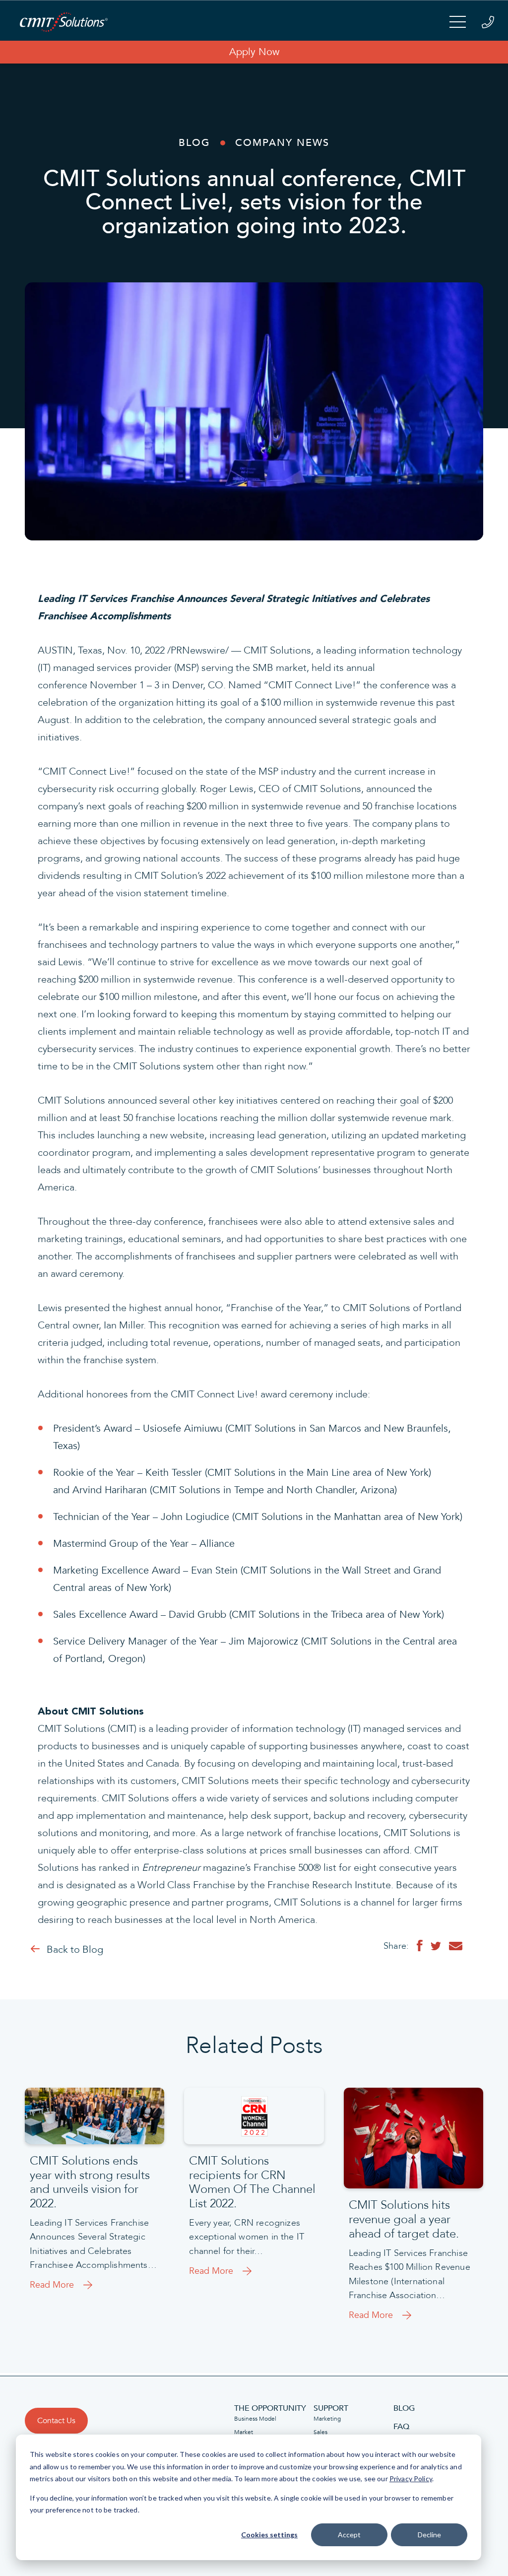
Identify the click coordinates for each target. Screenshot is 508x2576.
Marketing (327, 2419)
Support (331, 2408)
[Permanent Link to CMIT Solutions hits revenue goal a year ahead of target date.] (413, 2138)
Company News (282, 143)
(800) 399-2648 (488, 22)
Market (244, 2432)
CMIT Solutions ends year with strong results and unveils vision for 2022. (90, 2183)
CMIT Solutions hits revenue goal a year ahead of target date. (404, 2220)
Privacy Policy (411, 2478)
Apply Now (254, 52)
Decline (429, 2535)
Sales (320, 2432)
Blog (194, 143)
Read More (52, 2285)
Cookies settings (269, 2535)
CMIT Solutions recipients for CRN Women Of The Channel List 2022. (252, 2183)
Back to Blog (75, 1950)
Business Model (255, 2419)
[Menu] (458, 23)
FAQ (401, 2427)
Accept (349, 2535)
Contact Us (56, 2421)
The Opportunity (270, 2408)
